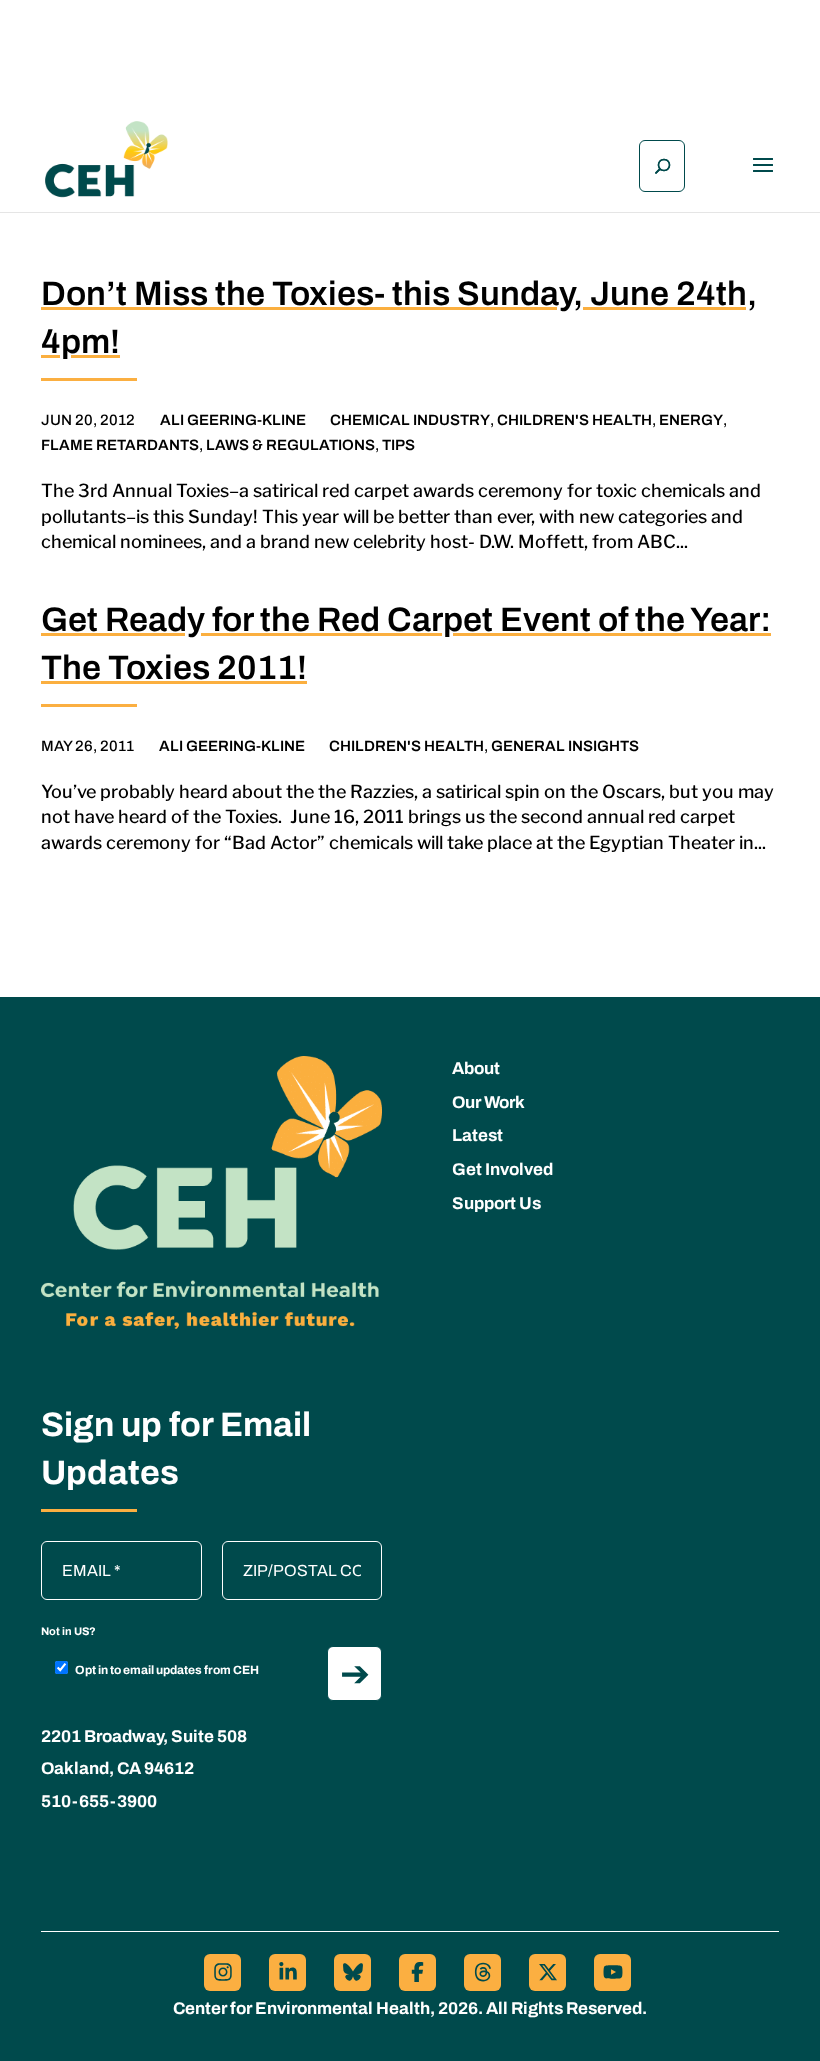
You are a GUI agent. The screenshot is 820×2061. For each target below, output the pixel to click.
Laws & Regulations (290, 445)
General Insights (565, 746)
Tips (398, 445)
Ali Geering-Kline (233, 420)
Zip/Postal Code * (291, 1551)
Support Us (496, 1203)
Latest (477, 1135)
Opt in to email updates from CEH (167, 1670)
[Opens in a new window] (222, 1972)
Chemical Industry (410, 420)
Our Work (488, 1102)
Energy (691, 420)
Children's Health (574, 420)
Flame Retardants (120, 445)
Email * (76, 1551)
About (476, 1068)
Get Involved (502, 1169)
